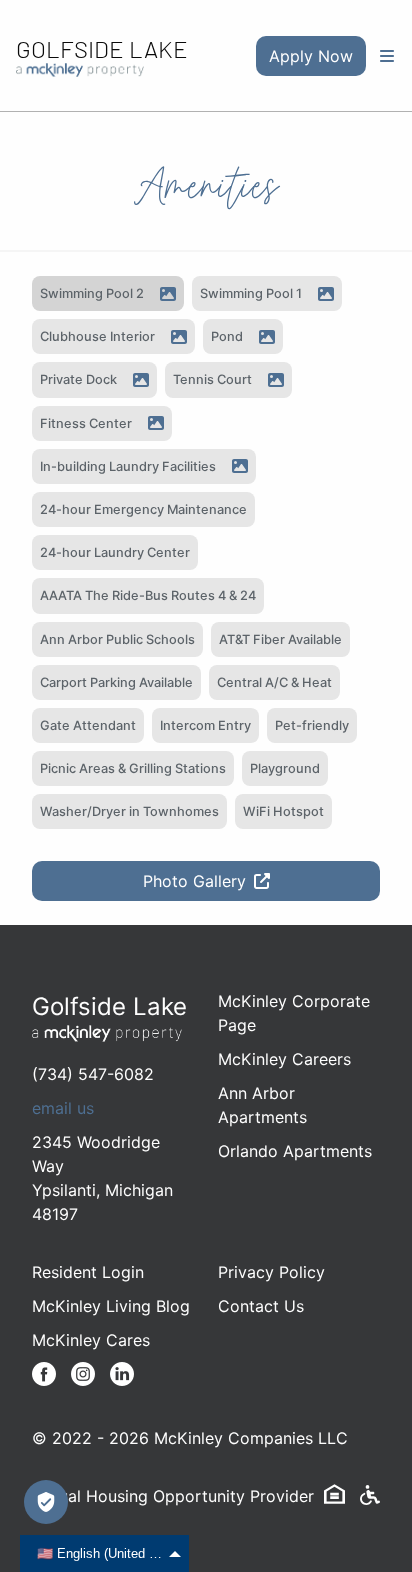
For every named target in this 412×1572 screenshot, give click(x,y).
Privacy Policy (271, 1272)
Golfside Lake (102, 48)
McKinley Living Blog (111, 1306)
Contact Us (261, 1306)
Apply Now (311, 56)
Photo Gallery (194, 881)
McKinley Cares (91, 1340)
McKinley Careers (284, 1059)
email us (63, 1108)
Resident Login (88, 1272)
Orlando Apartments (295, 1151)
